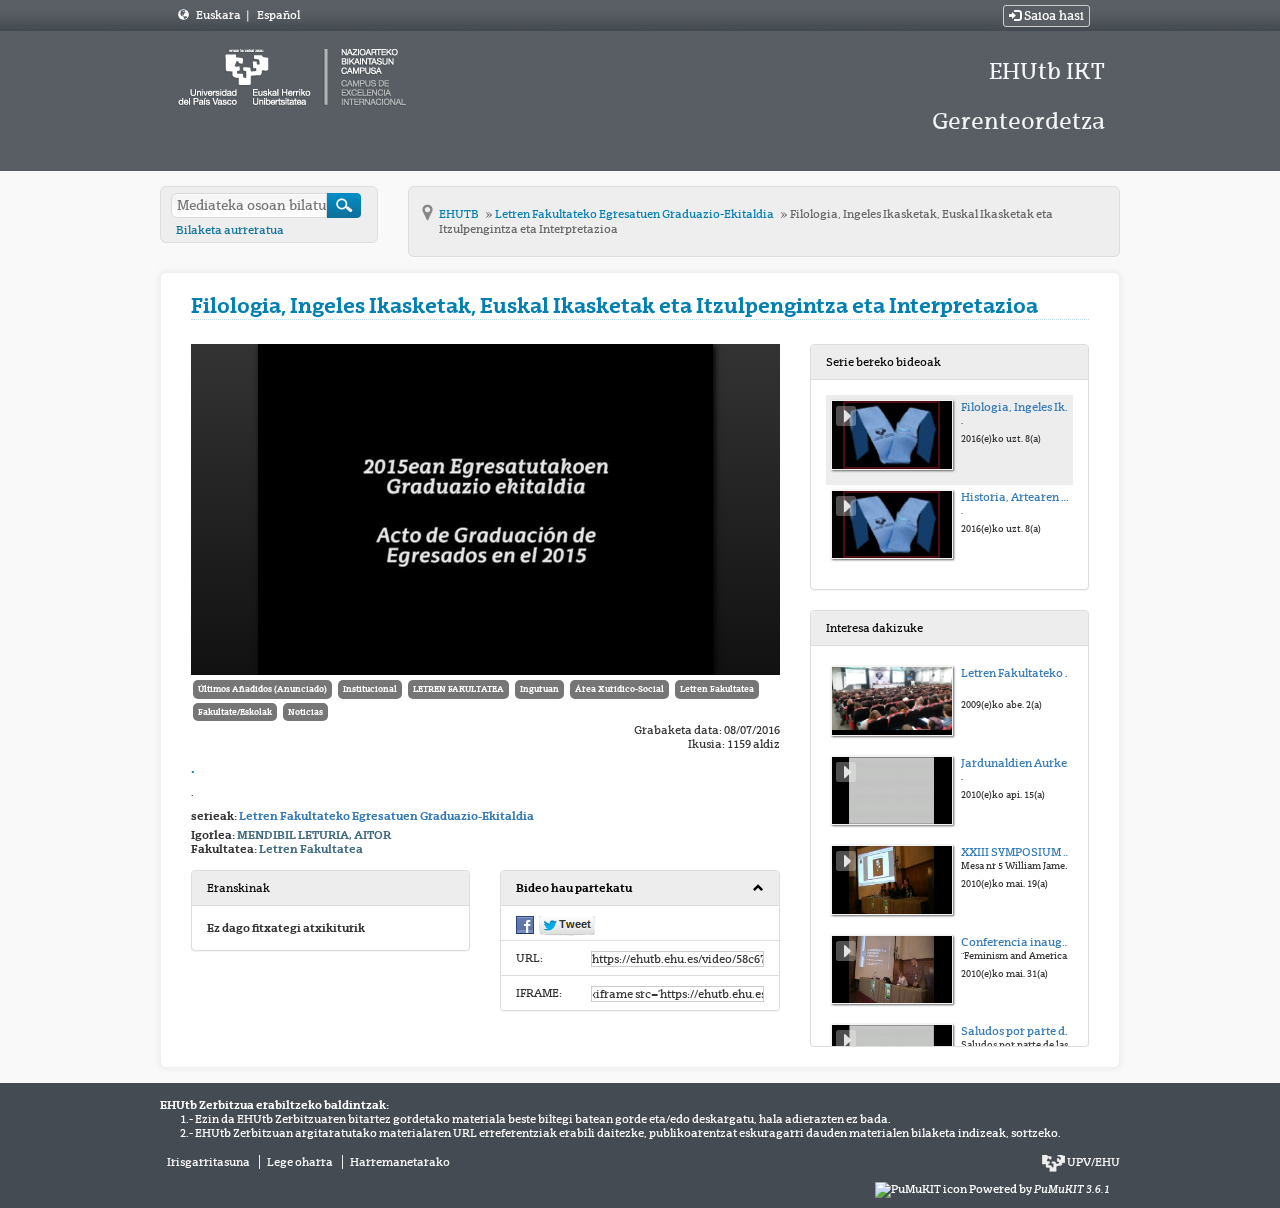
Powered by (1039, 1189)
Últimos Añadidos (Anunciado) (262, 689)
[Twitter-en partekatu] (567, 925)
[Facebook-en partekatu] (525, 924)
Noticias (305, 712)
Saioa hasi (1052, 16)
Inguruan (539, 689)
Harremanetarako (400, 1162)
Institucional (370, 689)
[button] (639, 888)
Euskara (219, 15)
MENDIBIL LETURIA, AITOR (314, 835)
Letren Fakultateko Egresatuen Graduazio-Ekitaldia (635, 214)
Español (278, 15)
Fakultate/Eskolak (235, 712)
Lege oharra (300, 1162)
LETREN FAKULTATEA (458, 689)
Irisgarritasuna (208, 1162)
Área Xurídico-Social (619, 689)
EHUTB (460, 214)
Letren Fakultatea (717, 689)
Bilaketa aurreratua (230, 230)
